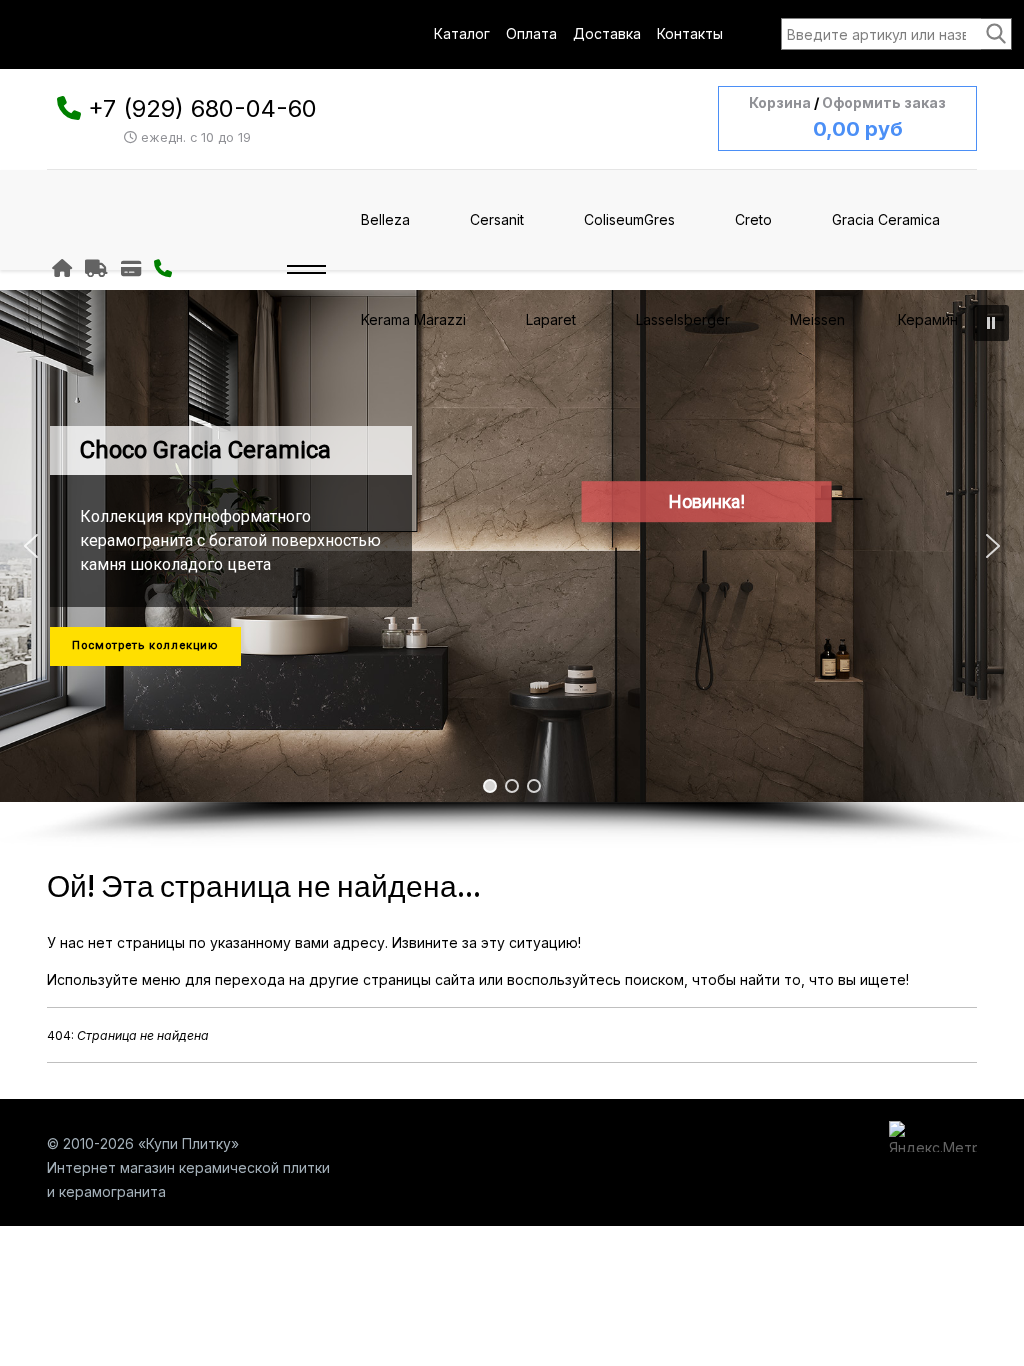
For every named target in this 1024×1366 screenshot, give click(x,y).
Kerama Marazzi (413, 319)
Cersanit (497, 219)
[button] (31, 546)
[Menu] (306, 270)
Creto (753, 219)
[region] (512, 569)
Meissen (817, 319)
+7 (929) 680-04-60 (202, 108)
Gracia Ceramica (886, 219)
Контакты (690, 33)
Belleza (385, 219)
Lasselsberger (683, 319)
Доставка (607, 33)
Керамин (928, 319)
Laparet (551, 319)
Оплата (531, 33)
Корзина (780, 102)
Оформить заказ (884, 102)
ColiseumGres (629, 219)
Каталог (462, 33)
